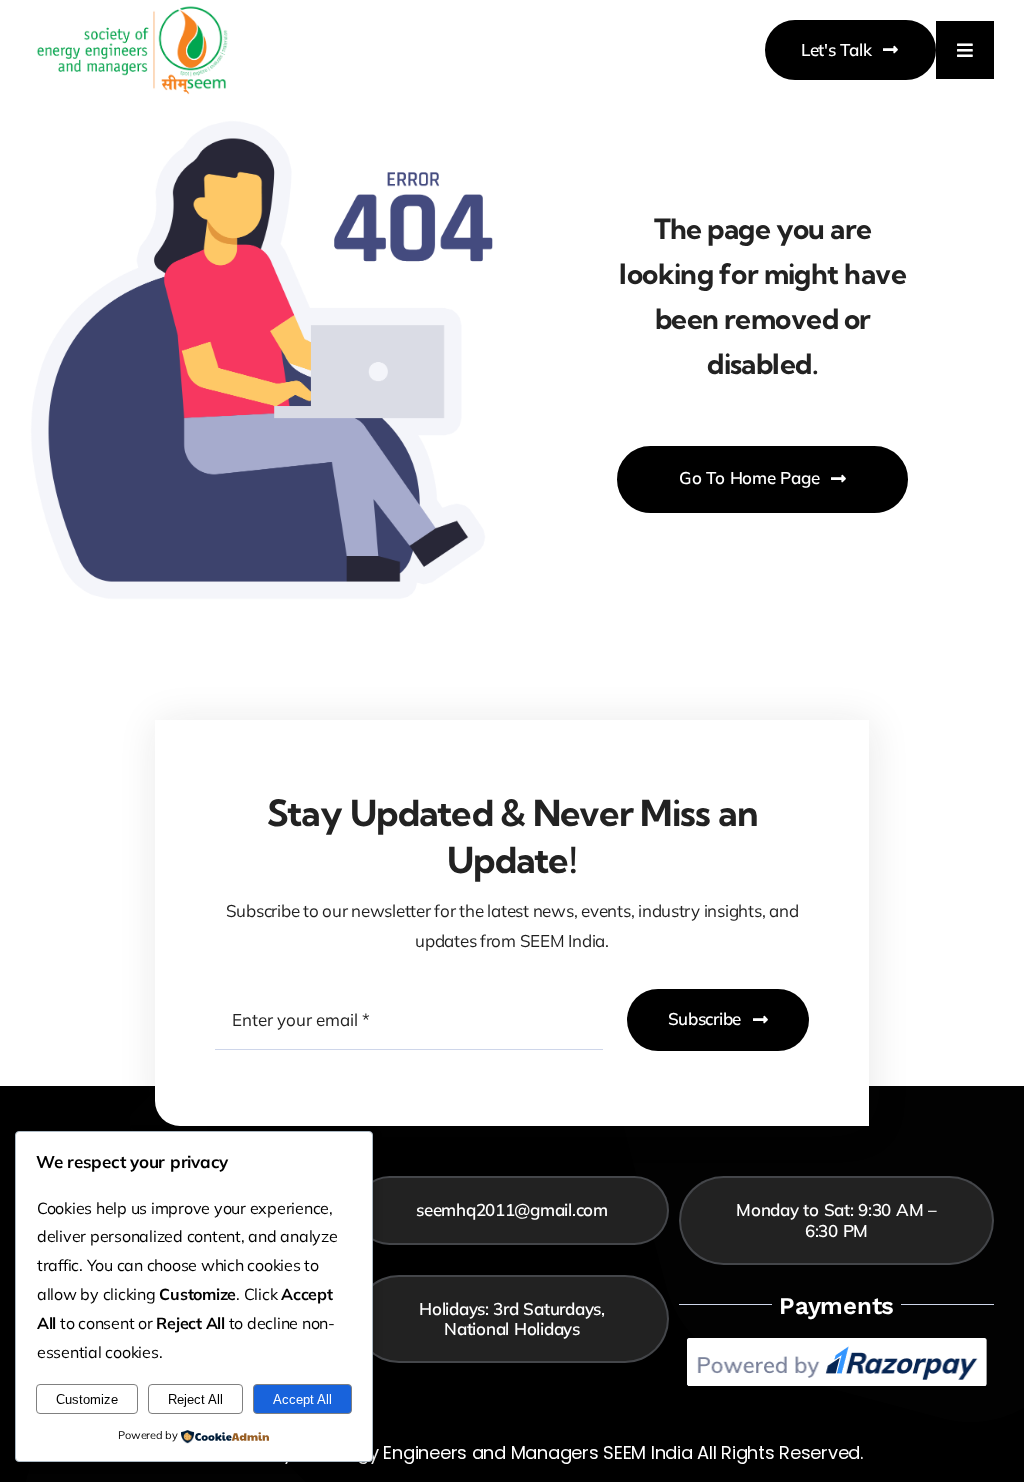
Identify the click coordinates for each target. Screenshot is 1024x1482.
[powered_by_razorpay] (837, 1346)
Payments (836, 1306)
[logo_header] (132, 12)
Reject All (195, 1399)
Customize (87, 1399)
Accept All (302, 1399)
